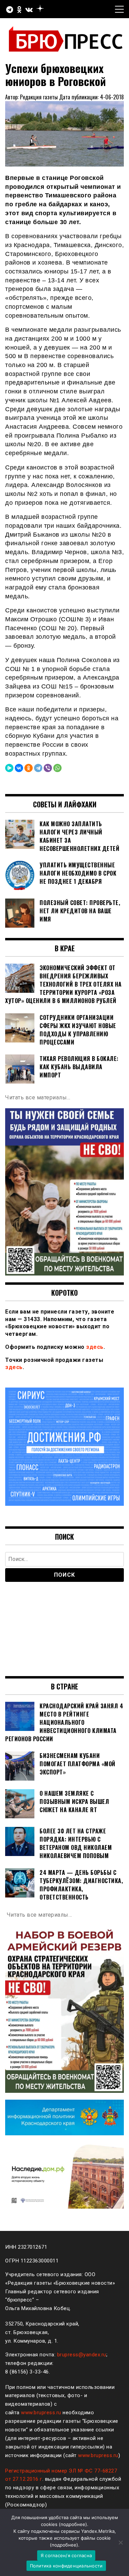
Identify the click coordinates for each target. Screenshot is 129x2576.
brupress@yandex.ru (82, 2355)
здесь (95, 1347)
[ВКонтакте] (19, 768)
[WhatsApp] (57, 768)
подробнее (73, 2524)
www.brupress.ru (41, 2413)
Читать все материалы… (38, 1097)
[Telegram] (38, 768)
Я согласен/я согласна (66, 2555)
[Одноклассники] (29, 768)
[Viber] (48, 768)
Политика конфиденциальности (66, 2566)
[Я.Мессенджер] (9, 768)
